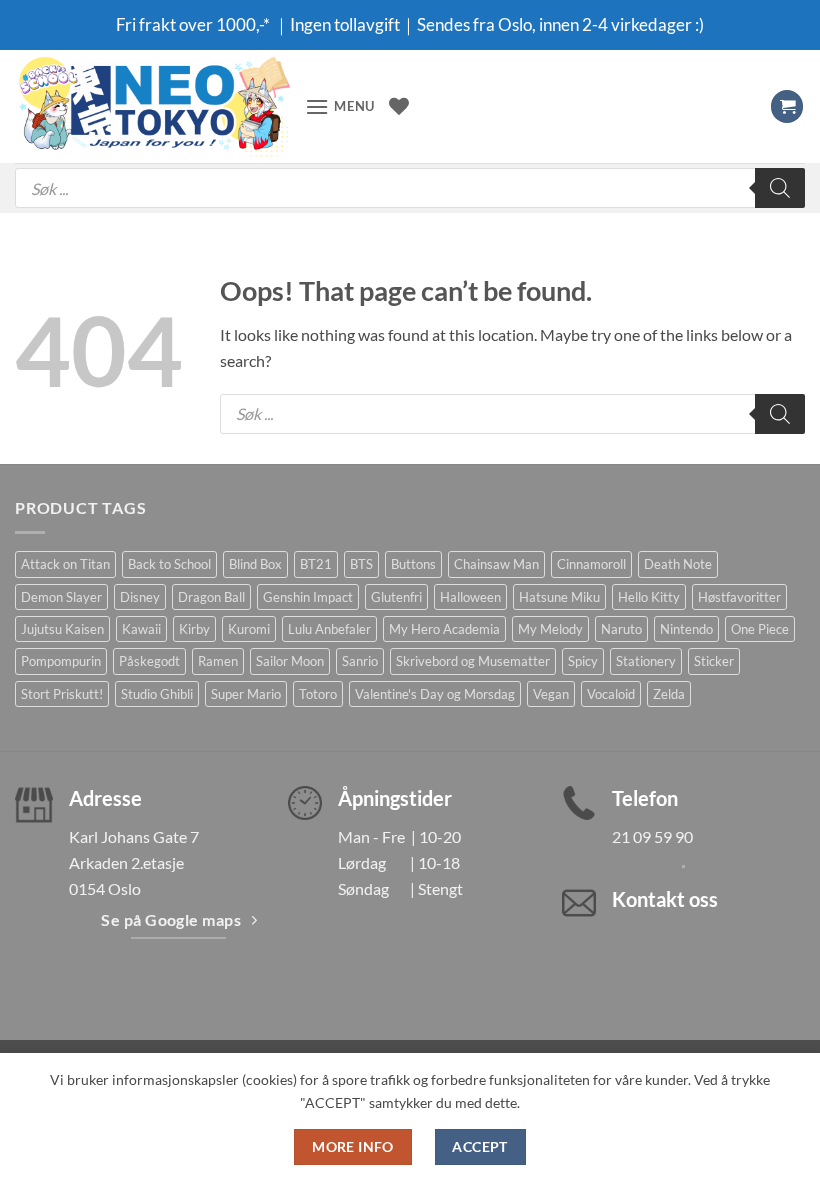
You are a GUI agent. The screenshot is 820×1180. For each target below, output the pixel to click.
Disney (140, 597)
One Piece (760, 629)
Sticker (714, 661)
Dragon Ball (211, 597)
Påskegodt (149, 661)
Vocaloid (611, 694)
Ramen (218, 661)
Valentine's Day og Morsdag (435, 694)
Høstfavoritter (739, 597)
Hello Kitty (649, 597)
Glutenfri (396, 597)
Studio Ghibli (157, 694)
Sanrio (360, 661)
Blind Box (255, 564)
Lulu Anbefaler (329, 629)
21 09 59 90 (652, 836)
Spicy (583, 661)
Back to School (169, 564)
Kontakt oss (665, 899)
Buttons (413, 564)
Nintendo (686, 629)
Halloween (470, 597)
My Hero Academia (444, 629)
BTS (361, 564)
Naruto (621, 629)
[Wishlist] (399, 106)
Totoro (318, 694)
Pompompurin (61, 661)
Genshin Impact (308, 597)
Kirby (194, 629)
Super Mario (246, 694)
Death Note (678, 564)
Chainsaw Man (496, 564)
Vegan (551, 694)
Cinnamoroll (591, 564)
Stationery (646, 661)
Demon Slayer (61, 597)
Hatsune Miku (559, 597)
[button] (340, 106)
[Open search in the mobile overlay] (410, 188)
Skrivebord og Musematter (473, 661)
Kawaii (141, 629)
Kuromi (249, 629)
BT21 (316, 564)
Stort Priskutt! (62, 694)
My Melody (550, 629)
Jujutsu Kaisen (62, 629)
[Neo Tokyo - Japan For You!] (152, 106)
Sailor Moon (290, 661)
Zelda (669, 694)
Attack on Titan (65, 564)
